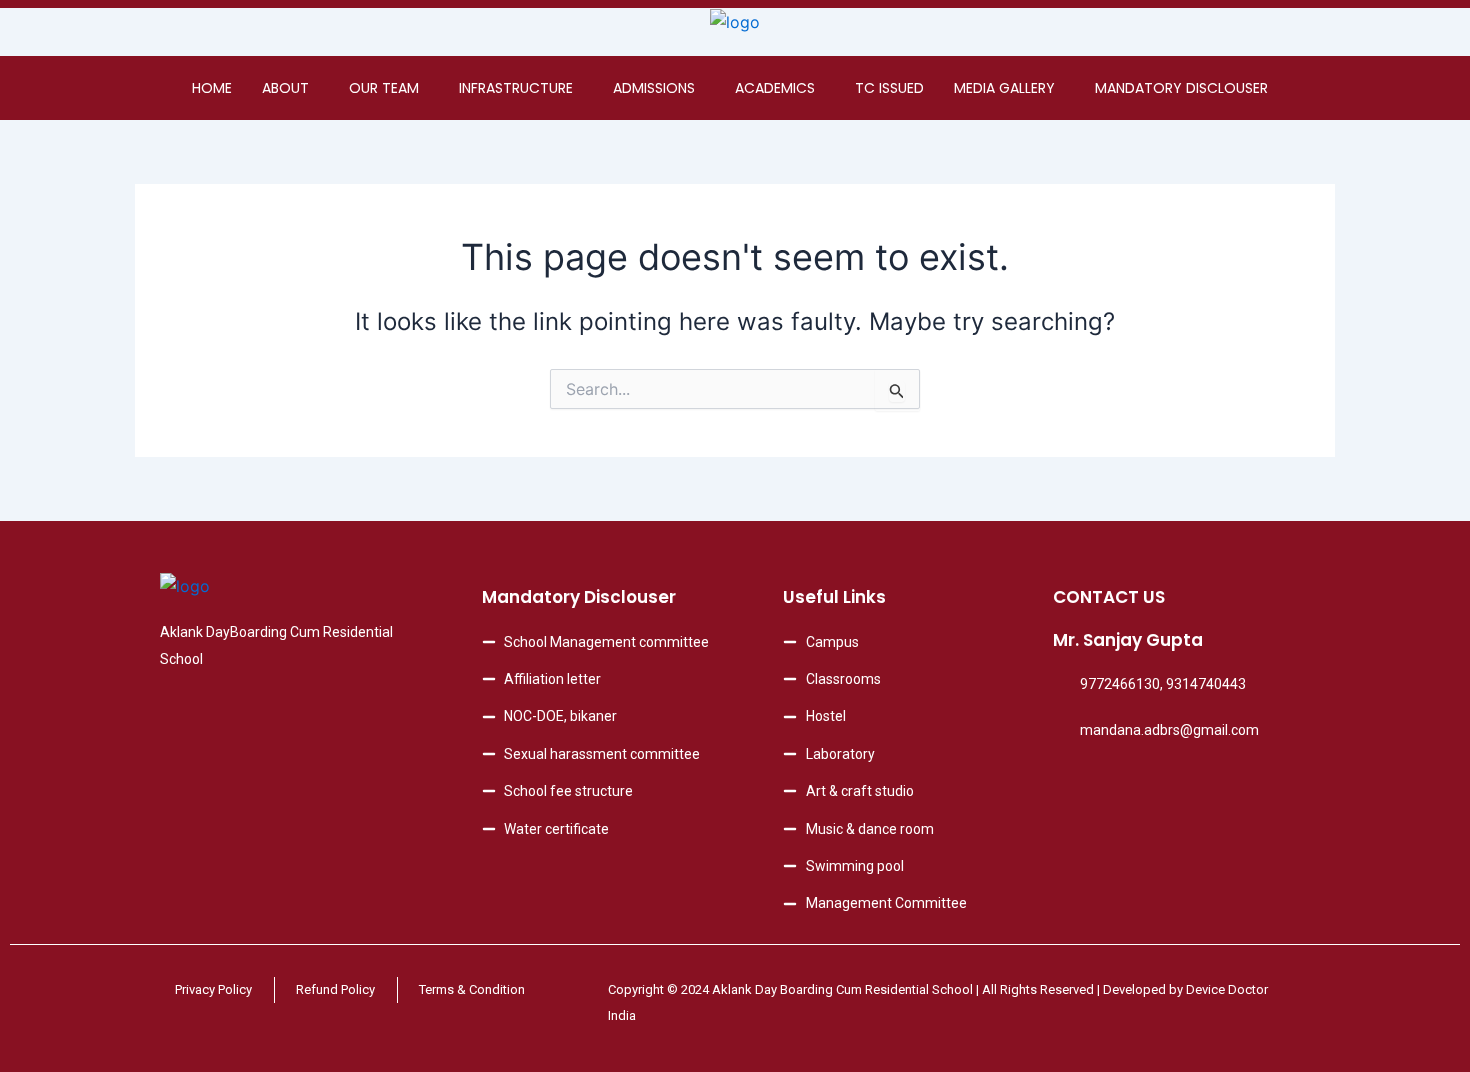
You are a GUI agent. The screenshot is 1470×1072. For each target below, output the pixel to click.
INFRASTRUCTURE (516, 88)
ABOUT (285, 88)
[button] (290, 88)
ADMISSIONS (654, 88)
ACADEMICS (775, 88)
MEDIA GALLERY (1004, 88)
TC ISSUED (889, 88)
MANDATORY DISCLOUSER (1181, 88)
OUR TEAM (384, 88)
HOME (212, 88)
